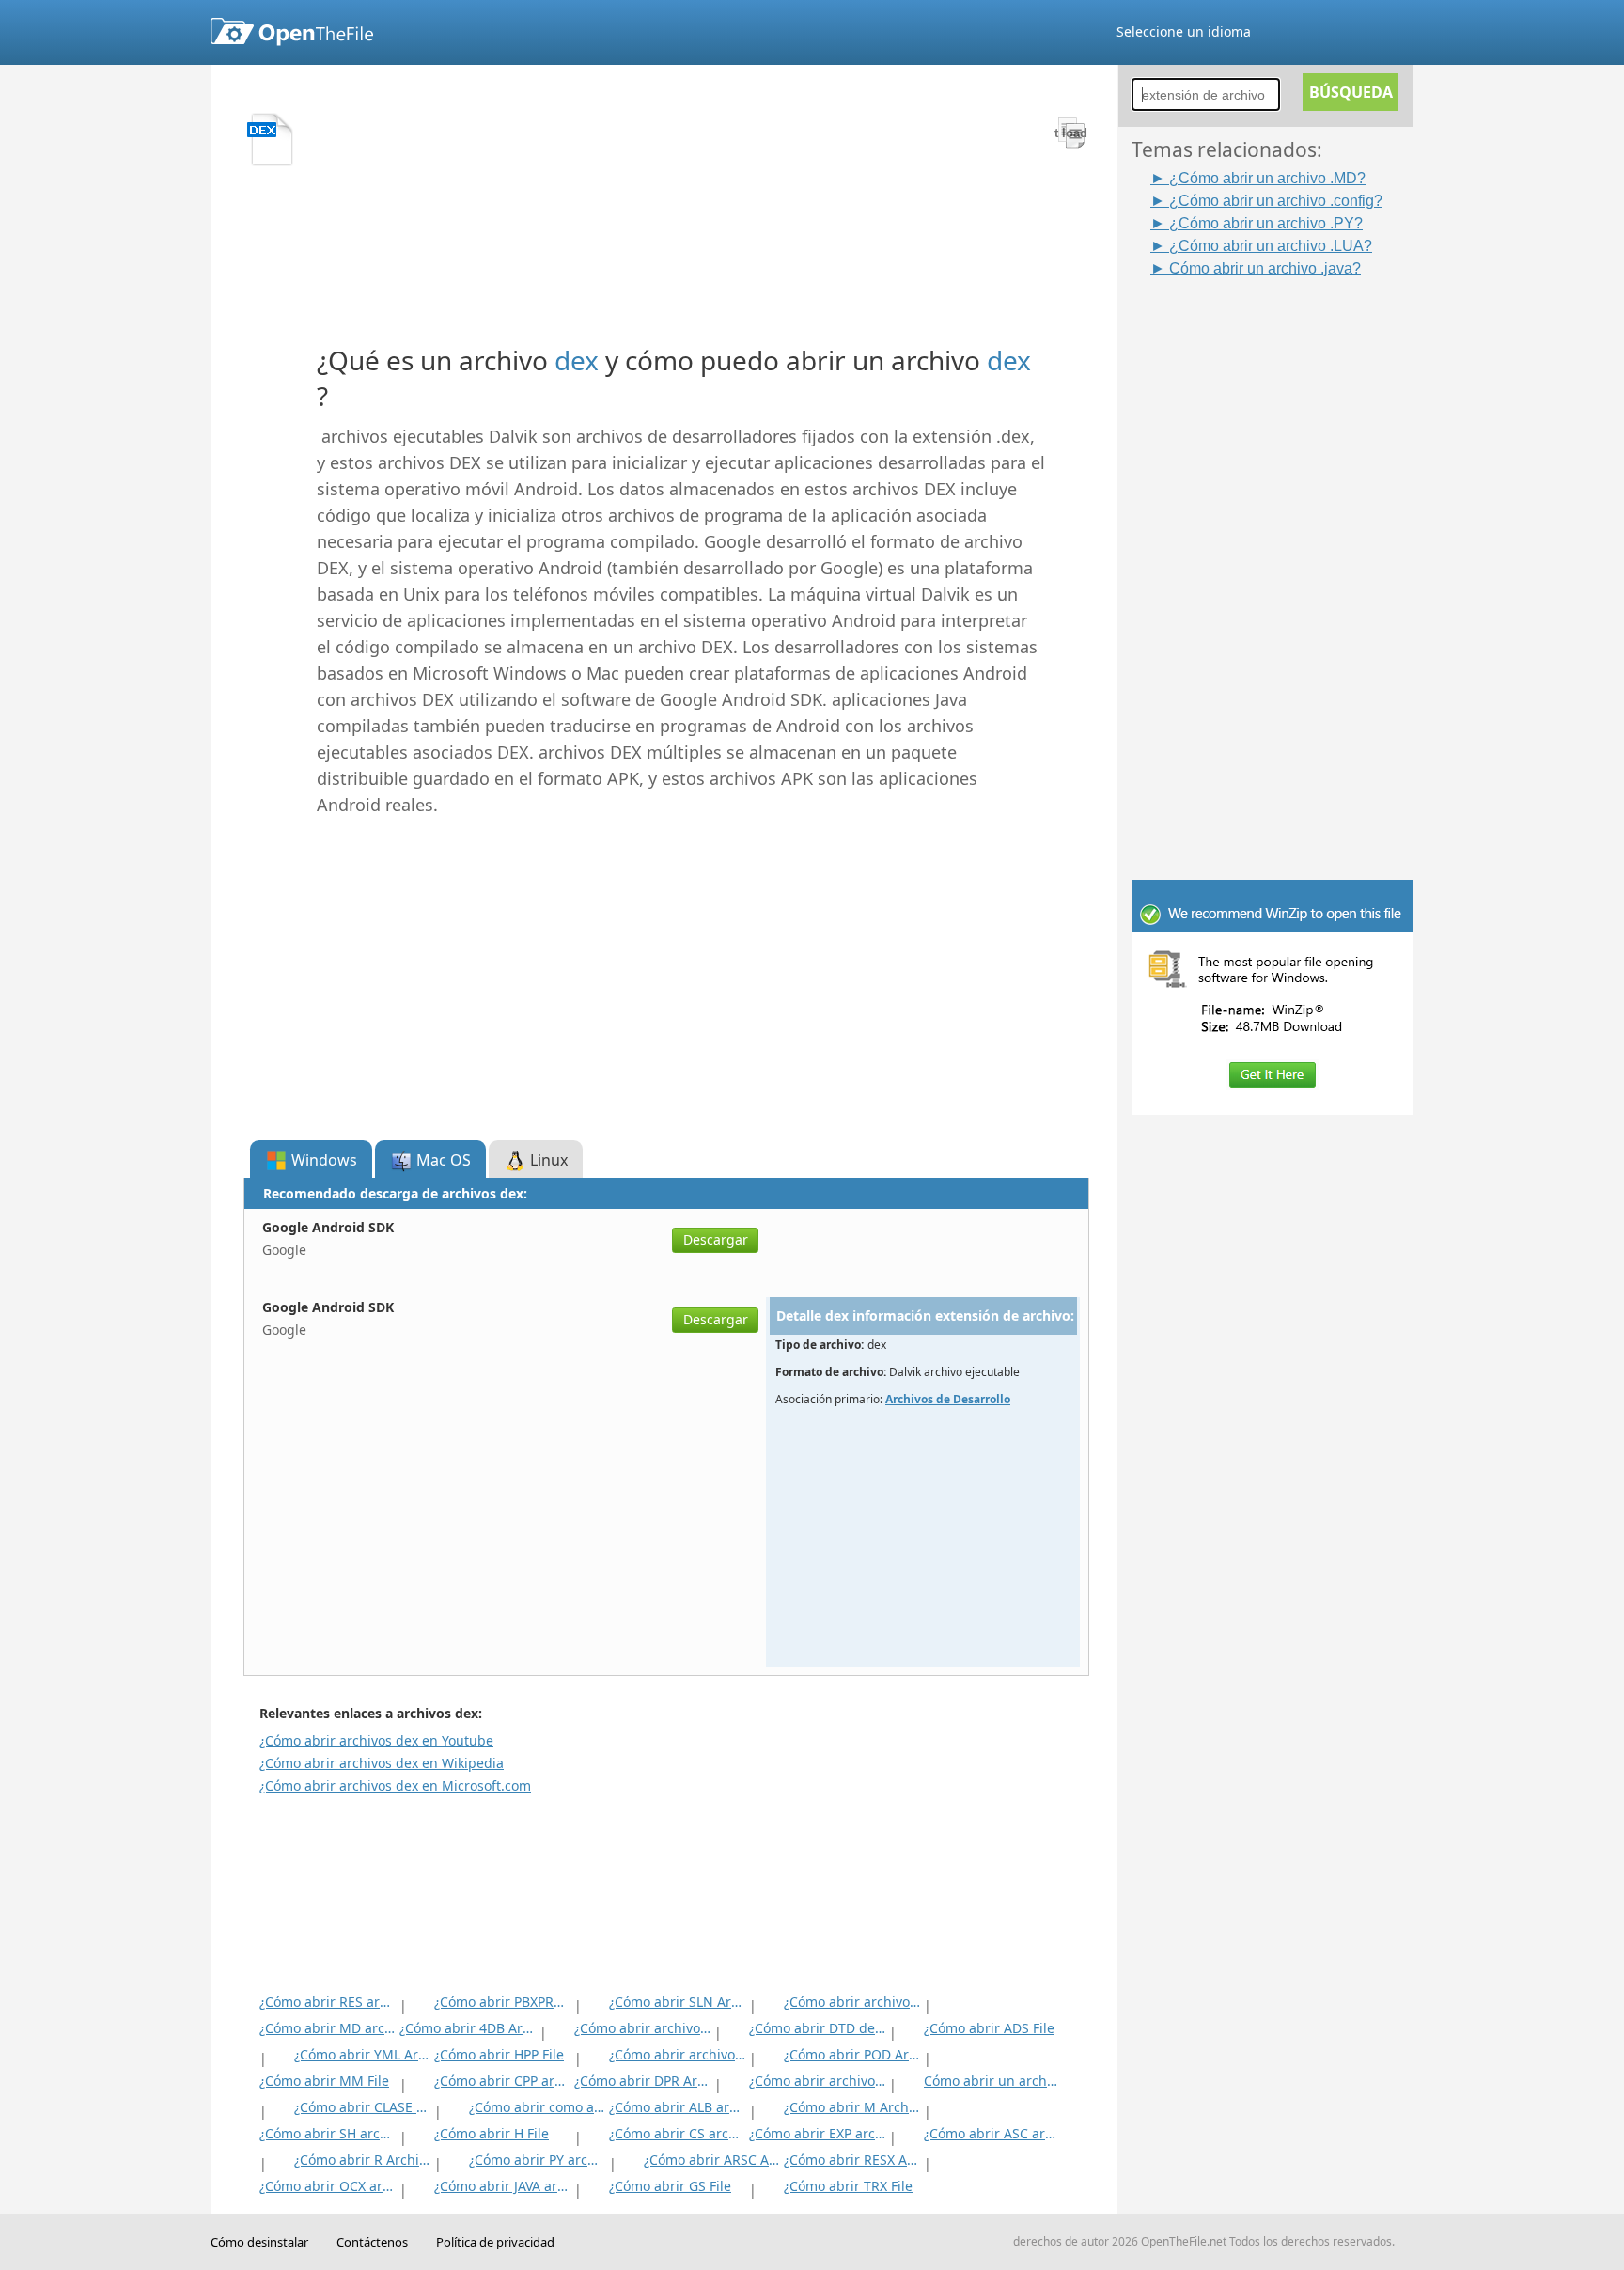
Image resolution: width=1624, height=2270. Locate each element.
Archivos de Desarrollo (948, 1399)
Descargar (716, 1239)
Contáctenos (372, 2242)
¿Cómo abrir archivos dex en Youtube (376, 1740)
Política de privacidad (495, 2242)
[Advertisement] (1282, 561)
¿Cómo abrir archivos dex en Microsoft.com (395, 1785)
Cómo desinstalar (259, 2242)
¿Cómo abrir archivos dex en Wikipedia (382, 1763)
